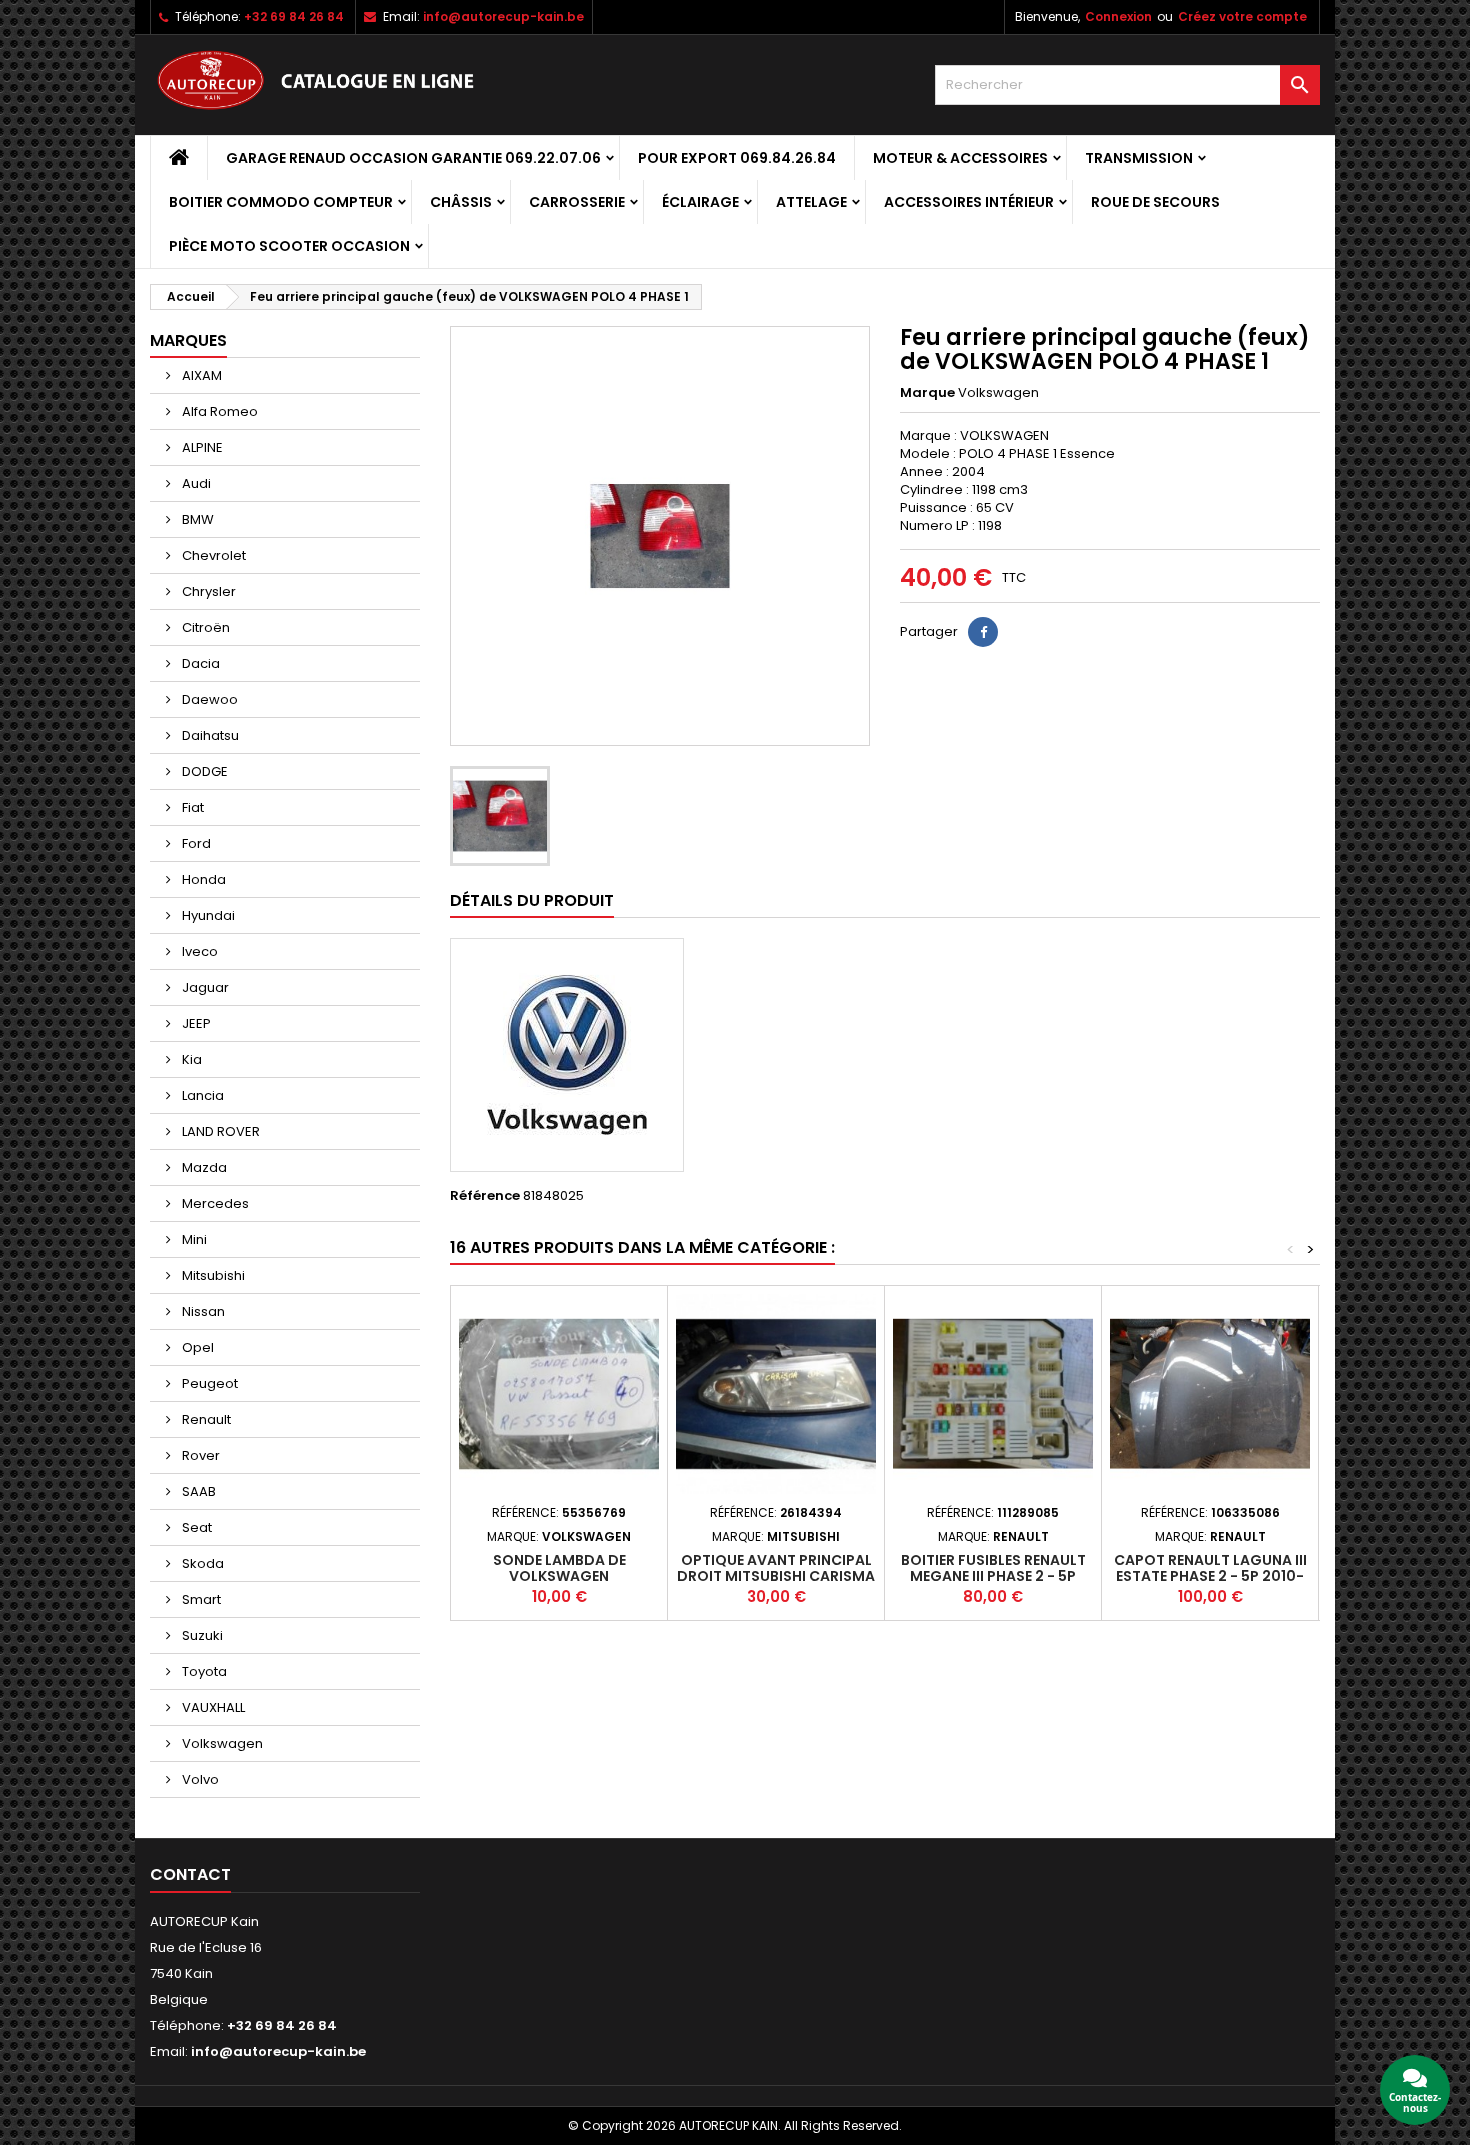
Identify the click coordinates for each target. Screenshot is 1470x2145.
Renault (205, 1419)
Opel (196, 1347)
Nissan (202, 1311)
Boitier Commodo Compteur (281, 202)
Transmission (1139, 158)
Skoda (201, 1563)
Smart (200, 1599)
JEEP (195, 1023)
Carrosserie (577, 202)
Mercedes (214, 1203)
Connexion (1118, 16)
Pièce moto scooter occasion (289, 246)
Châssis (461, 202)
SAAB (197, 1491)
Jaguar (204, 987)
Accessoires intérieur (969, 202)
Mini (193, 1239)
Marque (927, 393)
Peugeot (208, 1383)
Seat (195, 1527)
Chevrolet (212, 555)
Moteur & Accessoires (960, 158)
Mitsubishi (212, 1275)
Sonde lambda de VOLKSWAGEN (559, 1568)
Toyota (203, 1671)
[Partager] (983, 632)
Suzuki (201, 1635)
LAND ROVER (219, 1131)
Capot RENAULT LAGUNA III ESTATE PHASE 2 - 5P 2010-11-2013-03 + (1210, 1576)
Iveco (198, 951)
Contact (190, 1874)
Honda (202, 879)
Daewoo (208, 699)
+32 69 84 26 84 (294, 16)
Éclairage (700, 202)
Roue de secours (1155, 202)
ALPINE (201, 447)
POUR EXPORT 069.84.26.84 (737, 158)
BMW (196, 519)
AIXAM (200, 375)
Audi (195, 483)
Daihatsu (209, 735)
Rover (199, 1455)
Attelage (811, 202)
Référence (485, 1196)
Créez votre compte (1242, 16)
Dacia (199, 663)
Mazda (203, 1167)
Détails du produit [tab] (532, 900)
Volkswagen (221, 1743)
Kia (190, 1059)
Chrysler (207, 591)
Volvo (199, 1779)
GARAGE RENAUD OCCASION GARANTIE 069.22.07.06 (413, 158)
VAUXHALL (212, 1707)
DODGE (203, 771)
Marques (188, 340)
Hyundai (207, 915)
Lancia (201, 1095)
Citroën (204, 627)
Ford (195, 843)
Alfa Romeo (218, 411)
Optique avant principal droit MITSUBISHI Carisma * (776, 1576)
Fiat (191, 807)
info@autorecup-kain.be (503, 16)
